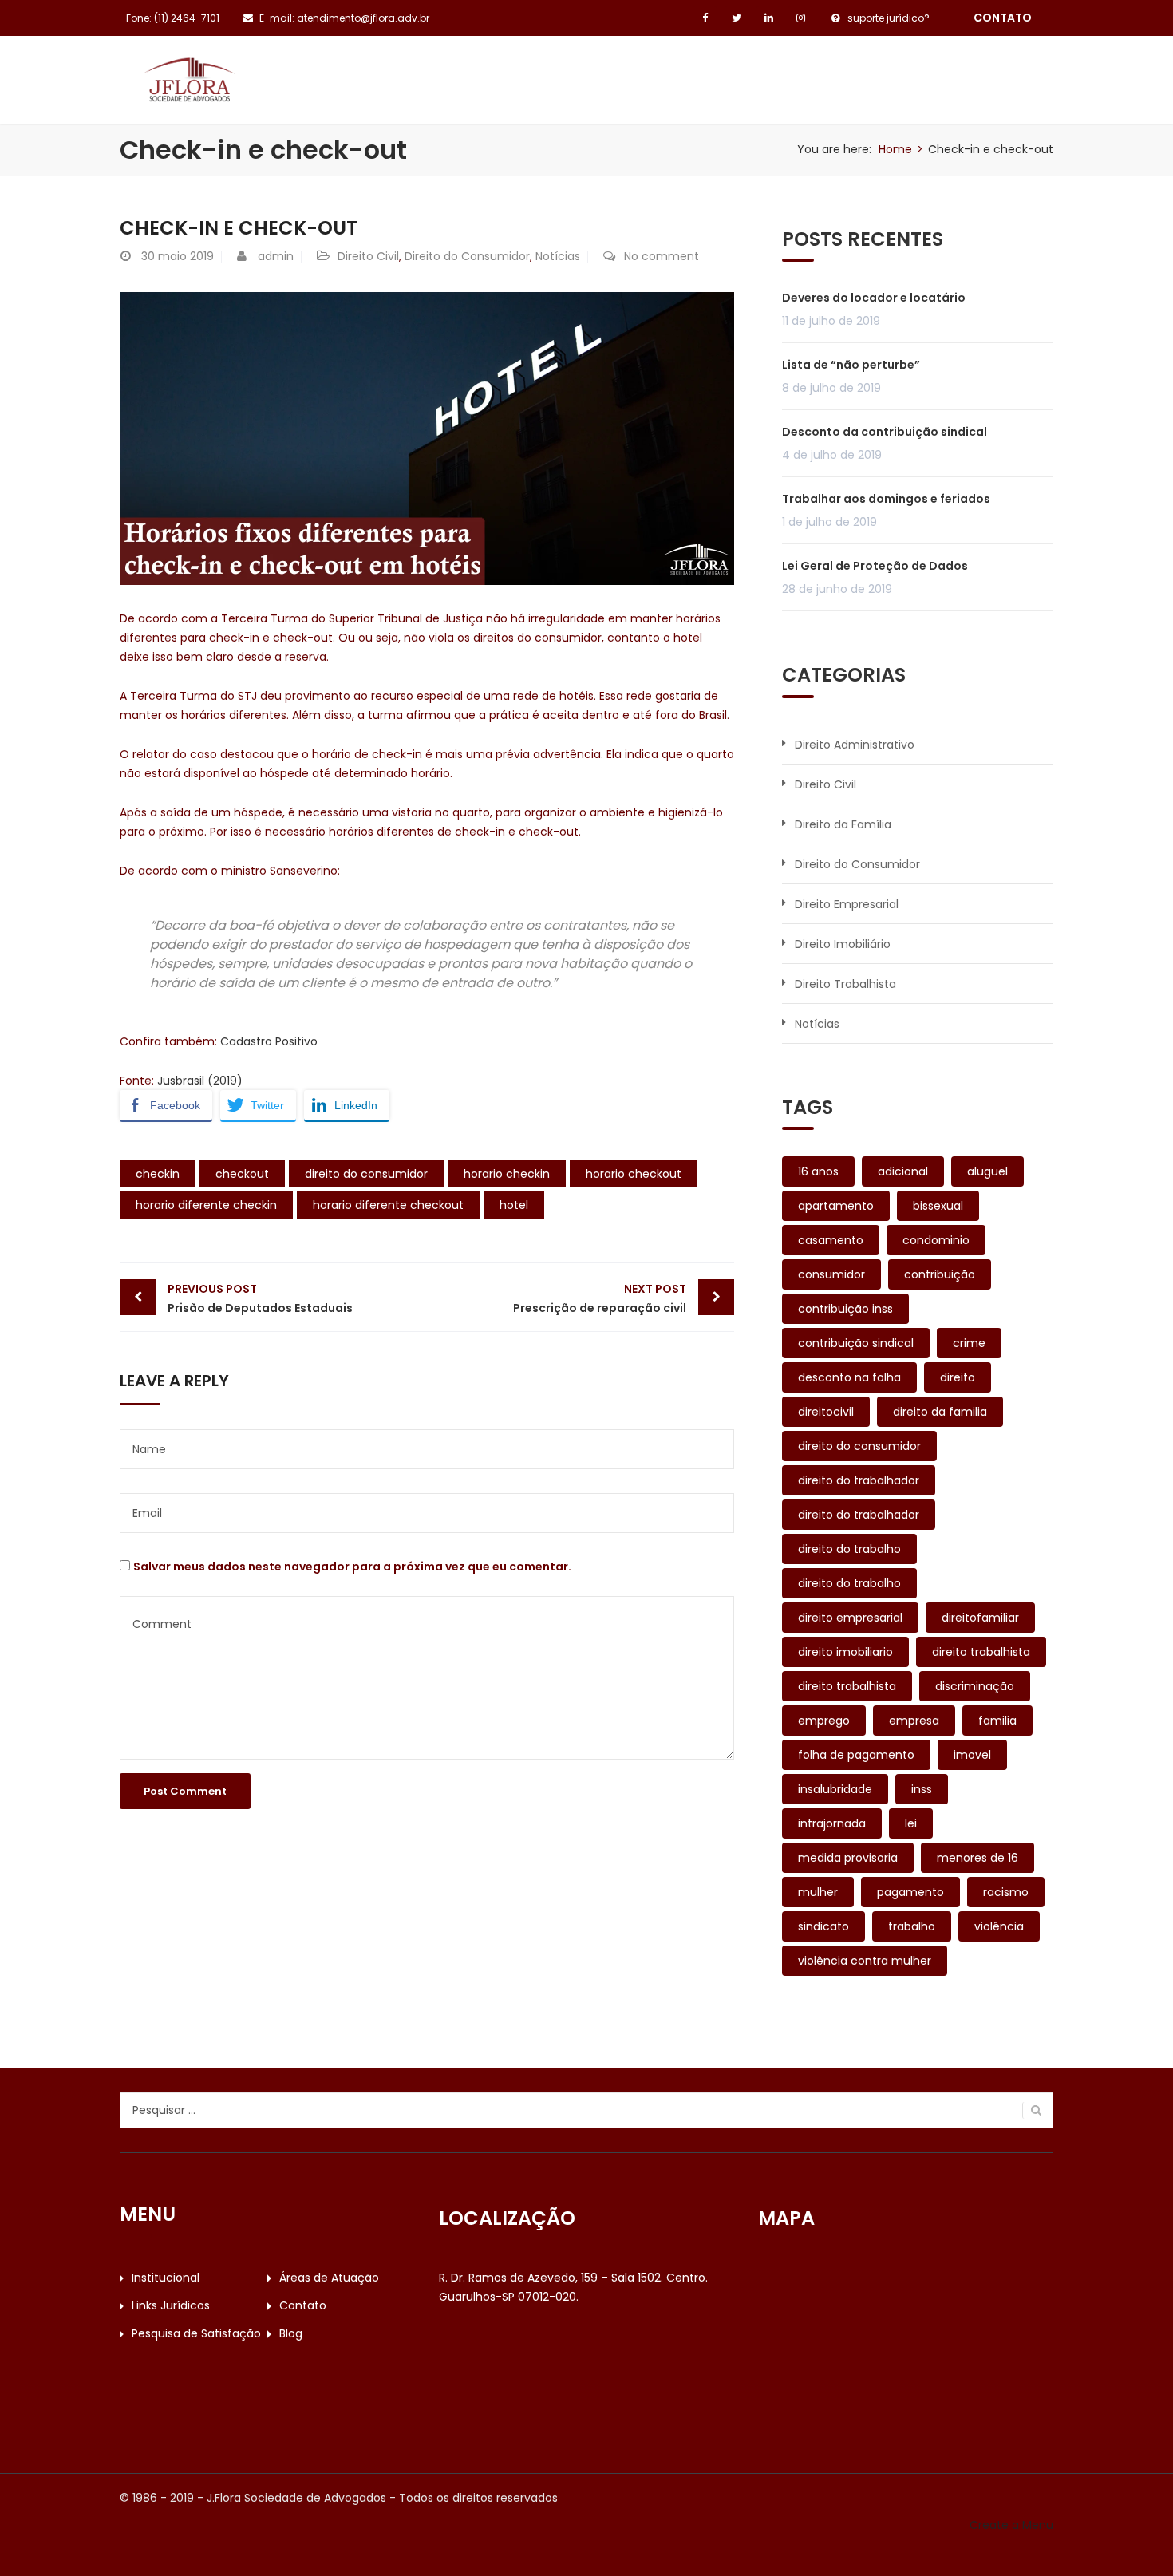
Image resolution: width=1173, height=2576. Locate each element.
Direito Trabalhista (845, 984)
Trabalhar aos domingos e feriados (886, 499)
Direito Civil (368, 256)
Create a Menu (1011, 2525)
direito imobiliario (845, 1652)
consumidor (831, 1274)
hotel (514, 1205)
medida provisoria (848, 1858)
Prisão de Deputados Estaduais (260, 1298)
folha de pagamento (856, 1755)
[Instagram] (800, 18)
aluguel (987, 1171)
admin (276, 256)
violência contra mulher (865, 1961)
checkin (158, 1174)
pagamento (910, 1892)
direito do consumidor (366, 1174)
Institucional (334, 73)
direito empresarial (850, 1618)
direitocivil (826, 1412)
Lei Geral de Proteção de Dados (875, 566)
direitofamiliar (980, 1618)
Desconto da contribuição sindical (885, 432)
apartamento (836, 1206)
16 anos (818, 1171)
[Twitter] (737, 18)
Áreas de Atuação (469, 73)
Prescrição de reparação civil (600, 1298)
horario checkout (634, 1174)
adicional (903, 1171)
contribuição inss (845, 1309)
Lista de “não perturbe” (851, 365)
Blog (984, 73)
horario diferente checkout (388, 1205)
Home (895, 149)
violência (999, 1926)
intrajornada (832, 1823)
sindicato (823, 1926)
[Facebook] (705, 18)
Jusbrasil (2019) (200, 1081)
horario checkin (507, 1174)
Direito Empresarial (847, 904)
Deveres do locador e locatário (874, 298)
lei (911, 1823)
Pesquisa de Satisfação (859, 73)
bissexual (938, 1206)
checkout (242, 1174)
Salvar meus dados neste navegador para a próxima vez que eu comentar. (352, 1567)
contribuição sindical (856, 1343)
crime (969, 1343)
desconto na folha (849, 1377)
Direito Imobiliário (843, 944)
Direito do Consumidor (467, 256)
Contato (720, 73)
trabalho (912, 1926)
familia (997, 1721)
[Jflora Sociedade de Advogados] (190, 78)
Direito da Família (843, 824)
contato (1003, 18)
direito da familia (940, 1412)
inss (922, 1789)
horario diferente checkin (206, 1205)
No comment (662, 256)
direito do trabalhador (859, 1480)
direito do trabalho (849, 1549)
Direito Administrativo (855, 745)
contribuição (940, 1274)
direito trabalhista (981, 1652)
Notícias (558, 256)
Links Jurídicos (608, 73)
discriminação (975, 1686)
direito (958, 1377)
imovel (972, 1755)
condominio (936, 1240)
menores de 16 (977, 1858)
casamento (831, 1240)
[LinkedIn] (768, 18)
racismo (1006, 1892)
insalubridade (835, 1789)
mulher (818, 1892)
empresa (914, 1721)
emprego (824, 1721)
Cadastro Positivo (269, 1041)
